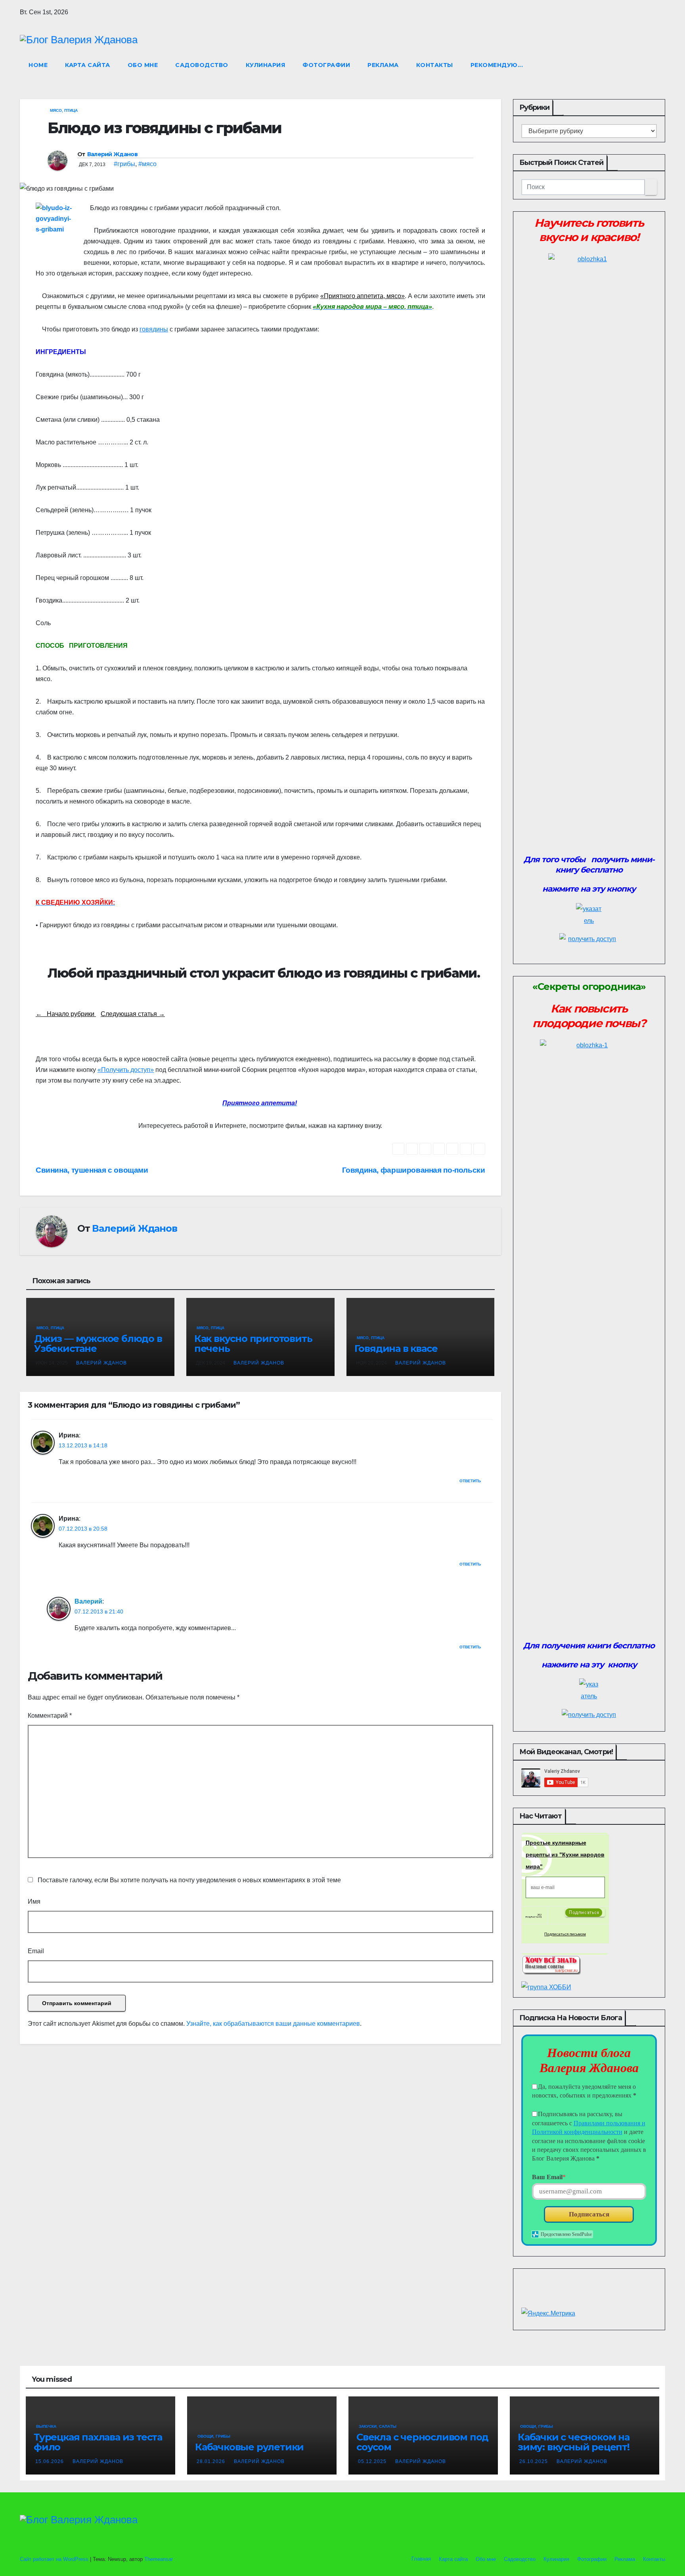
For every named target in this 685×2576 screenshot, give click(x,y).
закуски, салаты (378, 2426)
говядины (154, 329)
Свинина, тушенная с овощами (92, 1170)
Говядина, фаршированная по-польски (414, 1170)
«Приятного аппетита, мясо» (363, 296)
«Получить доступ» (126, 1070)
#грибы (124, 164)
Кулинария (266, 65)
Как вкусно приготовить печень (253, 1344)
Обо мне (143, 65)
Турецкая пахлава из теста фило (98, 2442)
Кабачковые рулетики (249, 2447)
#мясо (147, 164)
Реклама (383, 65)
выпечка (46, 2426)
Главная (420, 2559)
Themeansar (159, 2559)
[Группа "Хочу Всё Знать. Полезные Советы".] (551, 1964)
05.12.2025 (373, 2461)
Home (38, 65)
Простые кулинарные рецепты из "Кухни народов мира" (565, 1854)
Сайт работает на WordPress (55, 2559)
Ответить (470, 1481)
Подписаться (589, 2214)
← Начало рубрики (66, 1014)
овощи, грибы (214, 2436)
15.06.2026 (50, 2461)
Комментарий (50, 1716)
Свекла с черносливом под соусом (422, 2442)
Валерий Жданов (112, 154)
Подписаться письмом (565, 1934)
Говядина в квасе (396, 1348)
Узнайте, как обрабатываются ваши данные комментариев (273, 2024)
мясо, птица (64, 110)
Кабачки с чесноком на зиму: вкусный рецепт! (574, 2442)
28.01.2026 (212, 2461)
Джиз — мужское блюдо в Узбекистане (98, 1344)
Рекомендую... (497, 65)
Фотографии (326, 65)
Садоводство (202, 65)
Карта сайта (88, 65)
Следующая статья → (133, 1014)
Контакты (435, 65)
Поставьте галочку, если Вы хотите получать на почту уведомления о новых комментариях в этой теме (189, 1880)
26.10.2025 (534, 2461)
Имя (34, 1901)
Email (36, 1951)
